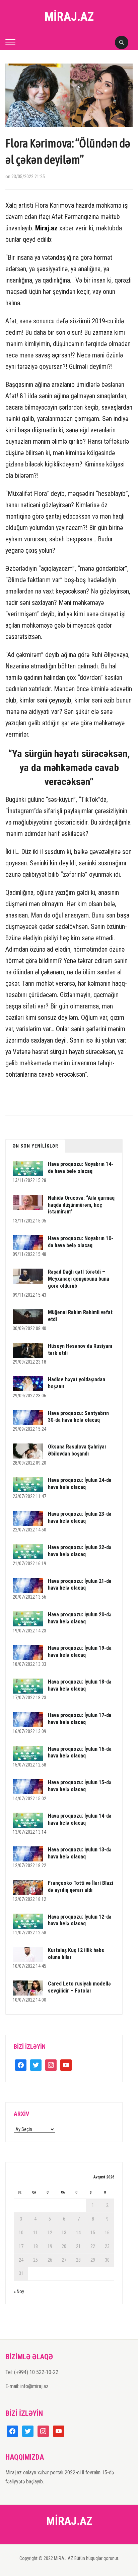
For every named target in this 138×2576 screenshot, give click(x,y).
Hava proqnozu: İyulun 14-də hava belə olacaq (80, 1819)
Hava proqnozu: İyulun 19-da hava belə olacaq (80, 1651)
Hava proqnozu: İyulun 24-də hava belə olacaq (80, 1484)
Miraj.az (46, 228)
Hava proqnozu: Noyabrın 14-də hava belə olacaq (81, 1168)
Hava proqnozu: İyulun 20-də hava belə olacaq (80, 1618)
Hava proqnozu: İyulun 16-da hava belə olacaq (80, 1752)
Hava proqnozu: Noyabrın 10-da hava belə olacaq (81, 1242)
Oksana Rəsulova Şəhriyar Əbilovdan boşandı (77, 1450)
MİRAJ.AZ (69, 17)
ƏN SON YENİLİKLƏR (36, 1146)
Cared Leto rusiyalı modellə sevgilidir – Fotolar (79, 1987)
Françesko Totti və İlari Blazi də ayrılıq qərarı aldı (81, 1887)
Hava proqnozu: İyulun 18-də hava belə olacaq (80, 1685)
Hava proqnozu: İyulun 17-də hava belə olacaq (80, 1719)
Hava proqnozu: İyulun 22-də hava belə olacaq (80, 1551)
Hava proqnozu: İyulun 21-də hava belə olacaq (80, 1585)
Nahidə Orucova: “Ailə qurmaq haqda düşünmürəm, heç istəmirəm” (81, 1205)
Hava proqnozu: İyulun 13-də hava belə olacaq (80, 1853)
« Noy (19, 2291)
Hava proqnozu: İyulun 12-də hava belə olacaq (80, 1920)
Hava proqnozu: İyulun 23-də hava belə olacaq (80, 1517)
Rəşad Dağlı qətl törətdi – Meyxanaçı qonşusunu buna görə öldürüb (79, 1279)
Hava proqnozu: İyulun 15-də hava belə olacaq (80, 1786)
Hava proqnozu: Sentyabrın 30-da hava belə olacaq (78, 1417)
